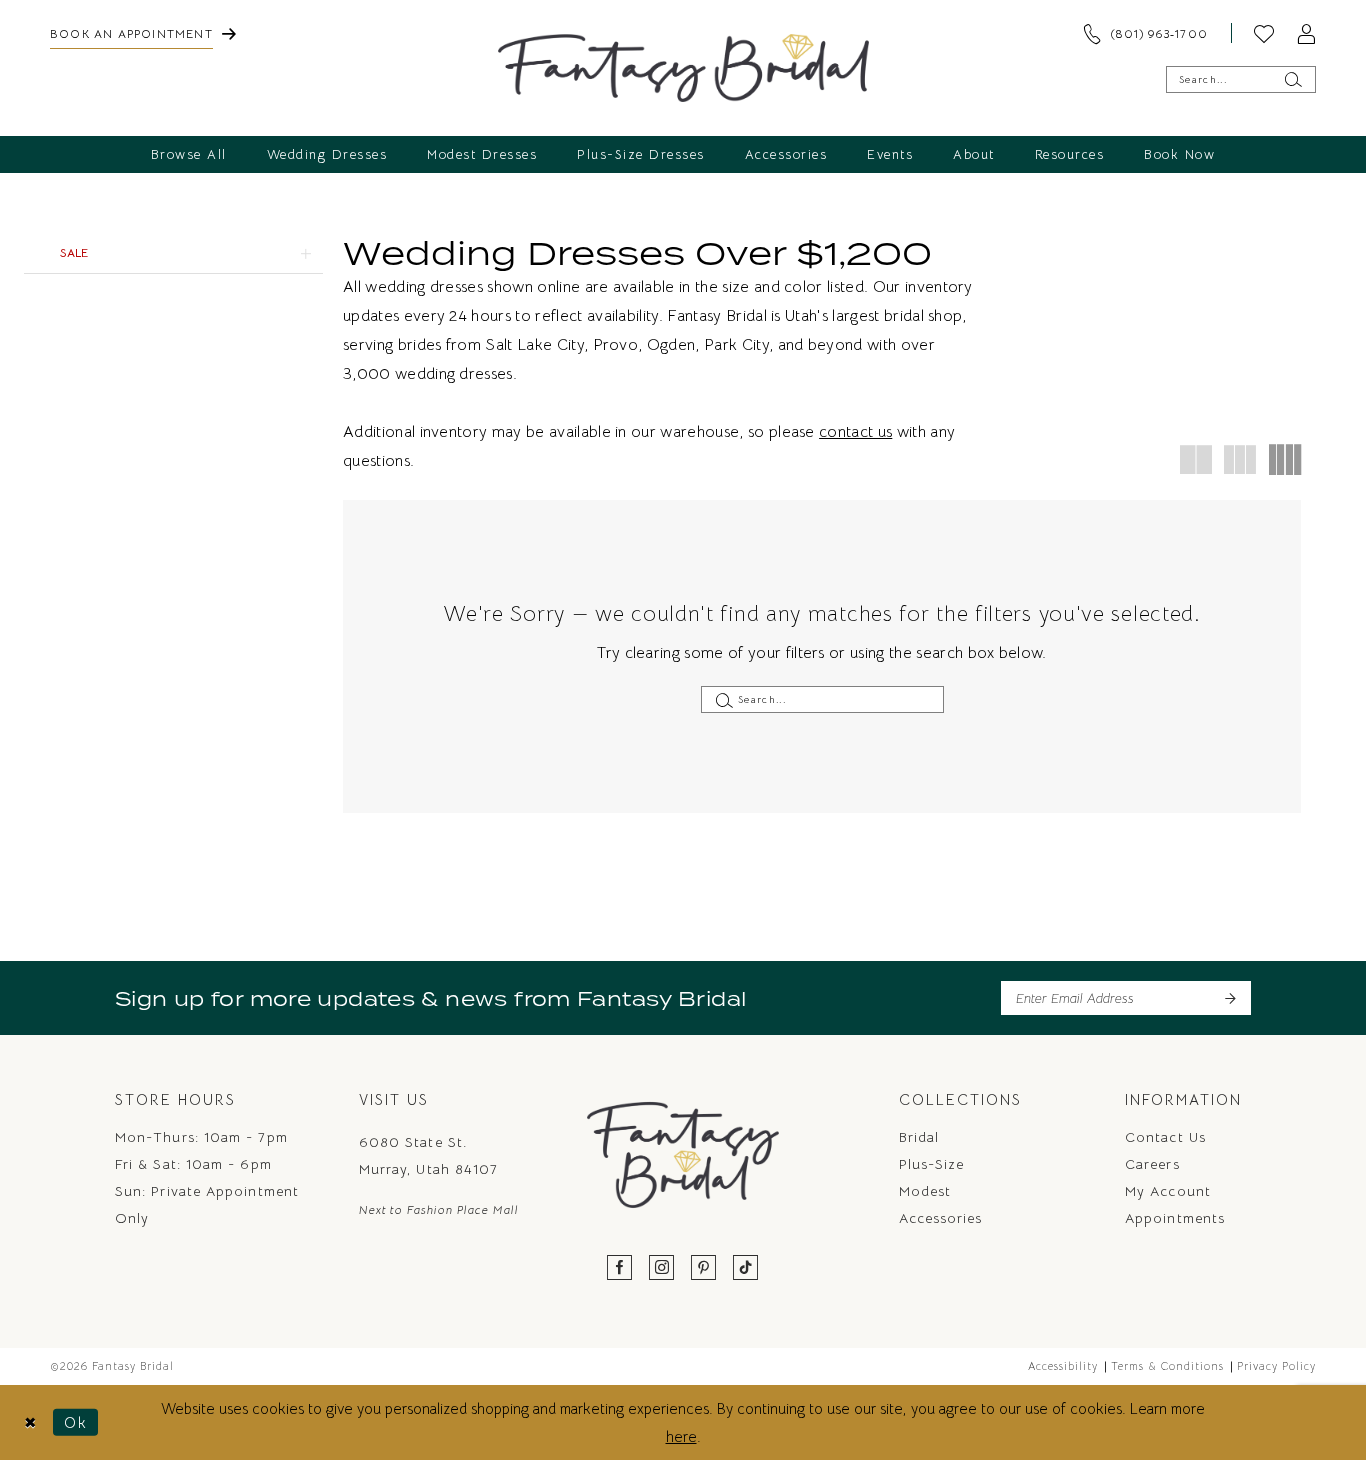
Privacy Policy (1276, 1366)
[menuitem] (143, 33)
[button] (1306, 33)
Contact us (1165, 1137)
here (681, 1436)
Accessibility (1063, 1366)
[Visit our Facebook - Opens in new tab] (620, 1268)
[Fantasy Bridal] (683, 68)
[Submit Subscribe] (1229, 998)
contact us (855, 432)
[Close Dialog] (30, 1422)
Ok (76, 1422)
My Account (1168, 1191)
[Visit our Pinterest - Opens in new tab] (704, 1268)
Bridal (919, 1137)
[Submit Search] (1292, 79)
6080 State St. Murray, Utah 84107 (428, 1155)
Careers (1152, 1164)
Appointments (1175, 1218)
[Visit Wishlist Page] (1264, 33)
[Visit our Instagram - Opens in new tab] (662, 1268)
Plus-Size (932, 1164)
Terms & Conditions (1167, 1366)
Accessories (941, 1218)
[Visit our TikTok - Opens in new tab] (746, 1268)
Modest (925, 1191)
